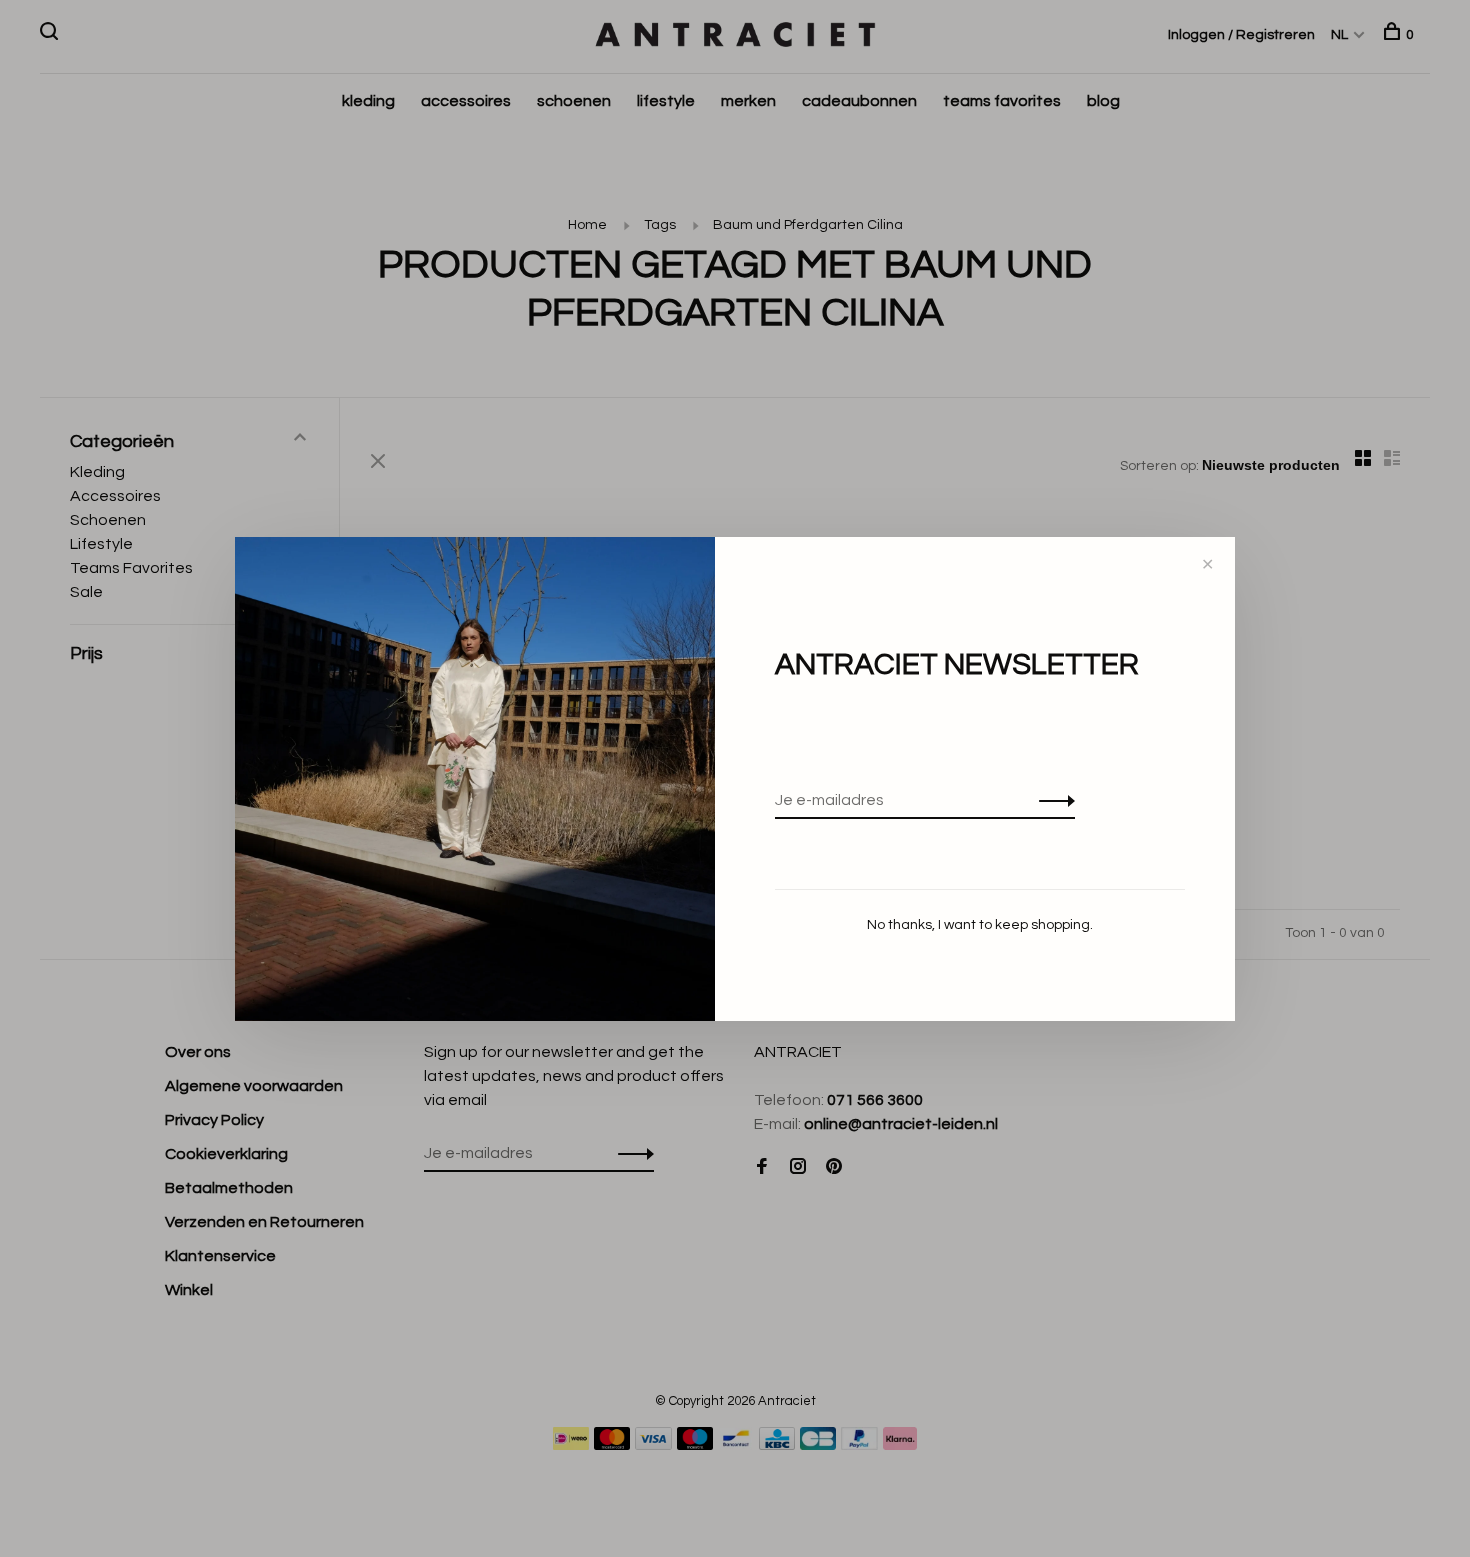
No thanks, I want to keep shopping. (980, 925)
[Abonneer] (1051, 800)
